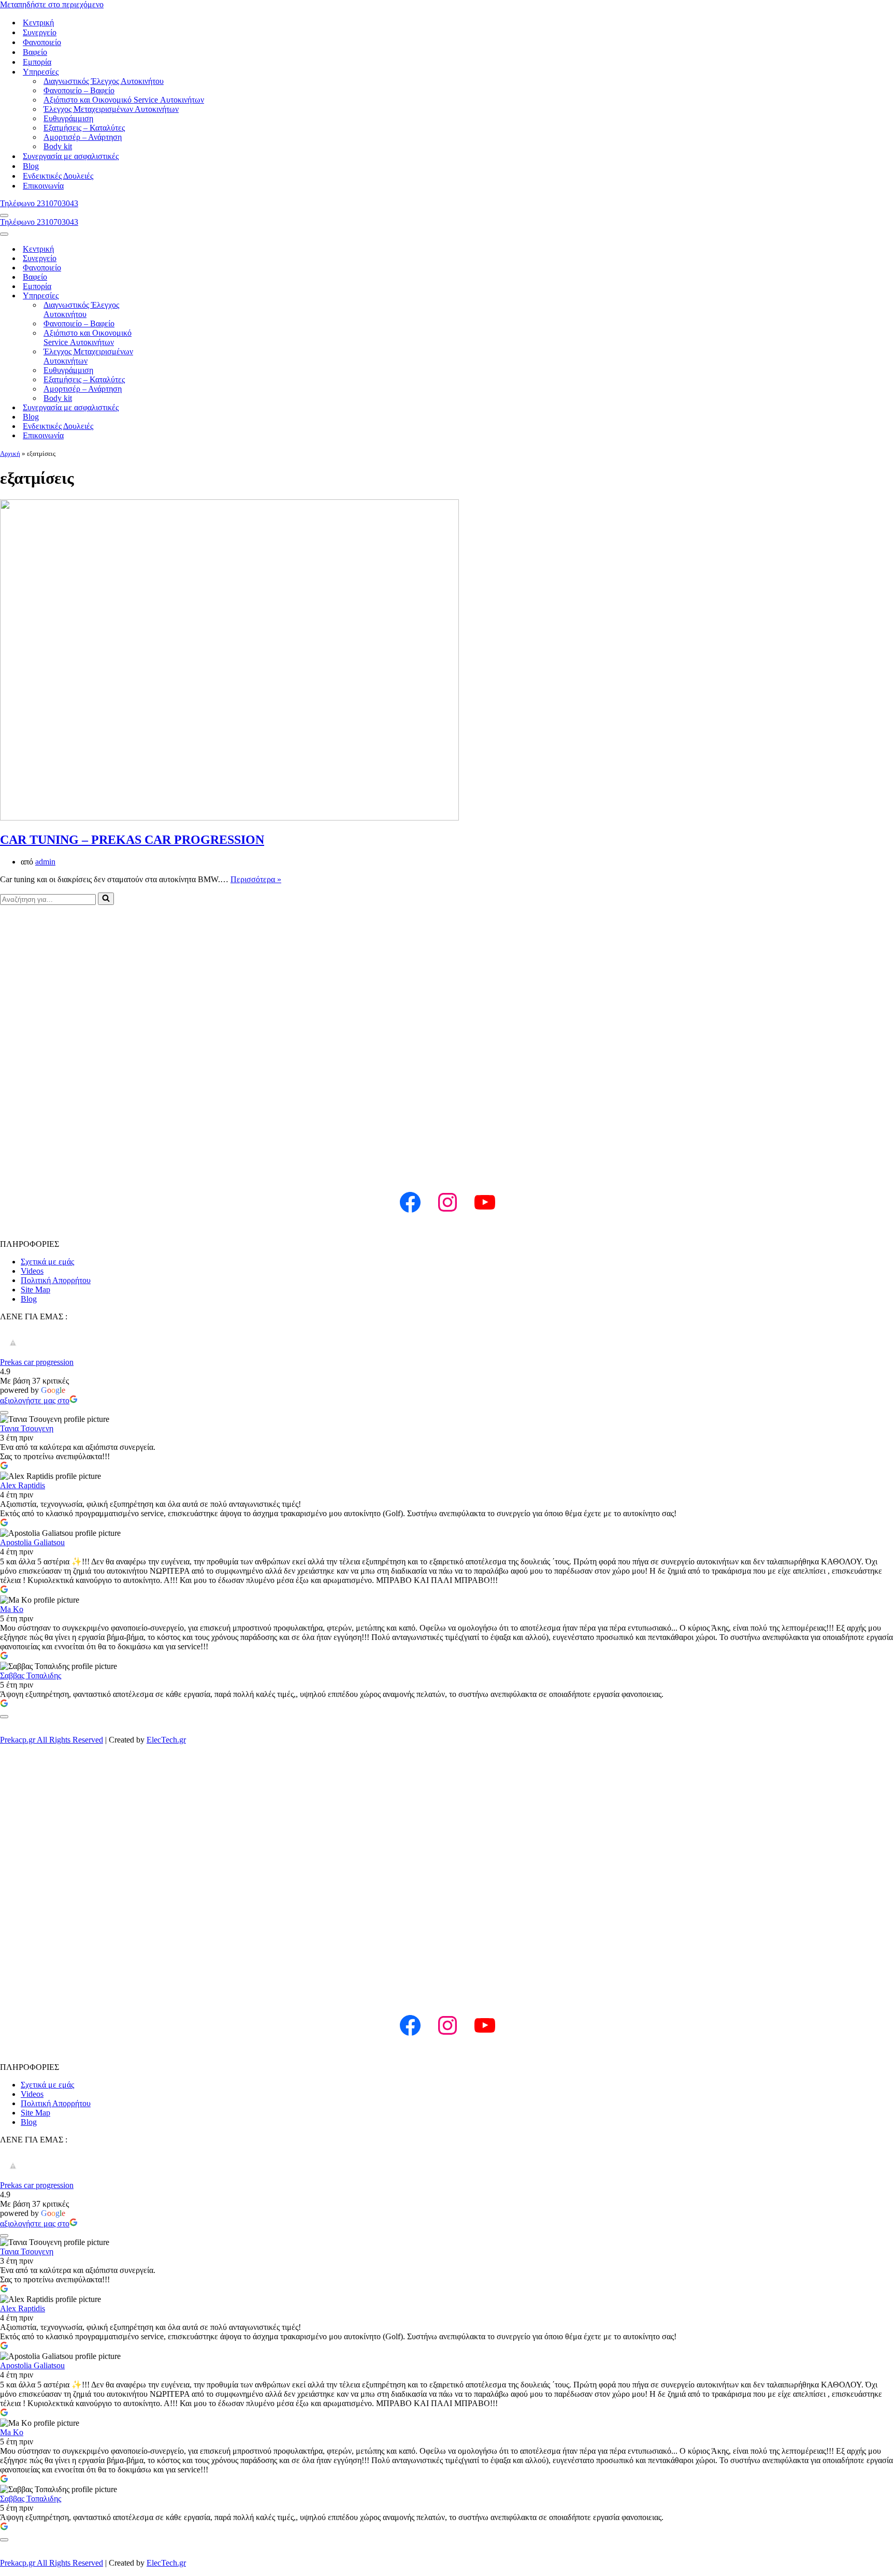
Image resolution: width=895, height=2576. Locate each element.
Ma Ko (12, 1609)
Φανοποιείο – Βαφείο (79, 90)
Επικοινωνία (43, 186)
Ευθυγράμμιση (68, 118)
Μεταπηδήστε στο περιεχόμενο (52, 4)
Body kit (58, 146)
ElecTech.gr (166, 1740)
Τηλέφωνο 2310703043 (39, 203)
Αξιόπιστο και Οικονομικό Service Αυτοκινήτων (124, 100)
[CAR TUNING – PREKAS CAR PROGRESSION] (229, 818)
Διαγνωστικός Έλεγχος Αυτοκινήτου (104, 81)
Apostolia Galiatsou (32, 1542)
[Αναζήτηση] (106, 899)
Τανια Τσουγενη (27, 1428)
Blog (31, 166)
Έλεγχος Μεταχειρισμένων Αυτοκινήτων (111, 109)
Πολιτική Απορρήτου (56, 1280)
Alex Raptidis (23, 1485)
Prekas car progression (37, 1362)
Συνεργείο (40, 32)
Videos (32, 1271)
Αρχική (10, 454)
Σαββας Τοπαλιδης (31, 1675)
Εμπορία (37, 62)
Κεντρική (38, 23)
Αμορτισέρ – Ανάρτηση (83, 137)
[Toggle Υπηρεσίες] (176, 296)
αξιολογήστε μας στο (35, 1400)
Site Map (35, 1290)
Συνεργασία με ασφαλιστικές (71, 156)
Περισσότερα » (256, 879)
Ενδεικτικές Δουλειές (58, 176)
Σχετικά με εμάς (47, 1262)
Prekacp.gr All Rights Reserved (52, 1740)
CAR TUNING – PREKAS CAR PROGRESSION (132, 840)
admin (45, 862)
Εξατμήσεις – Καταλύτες (84, 128)
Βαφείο (35, 52)
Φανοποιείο (42, 42)
